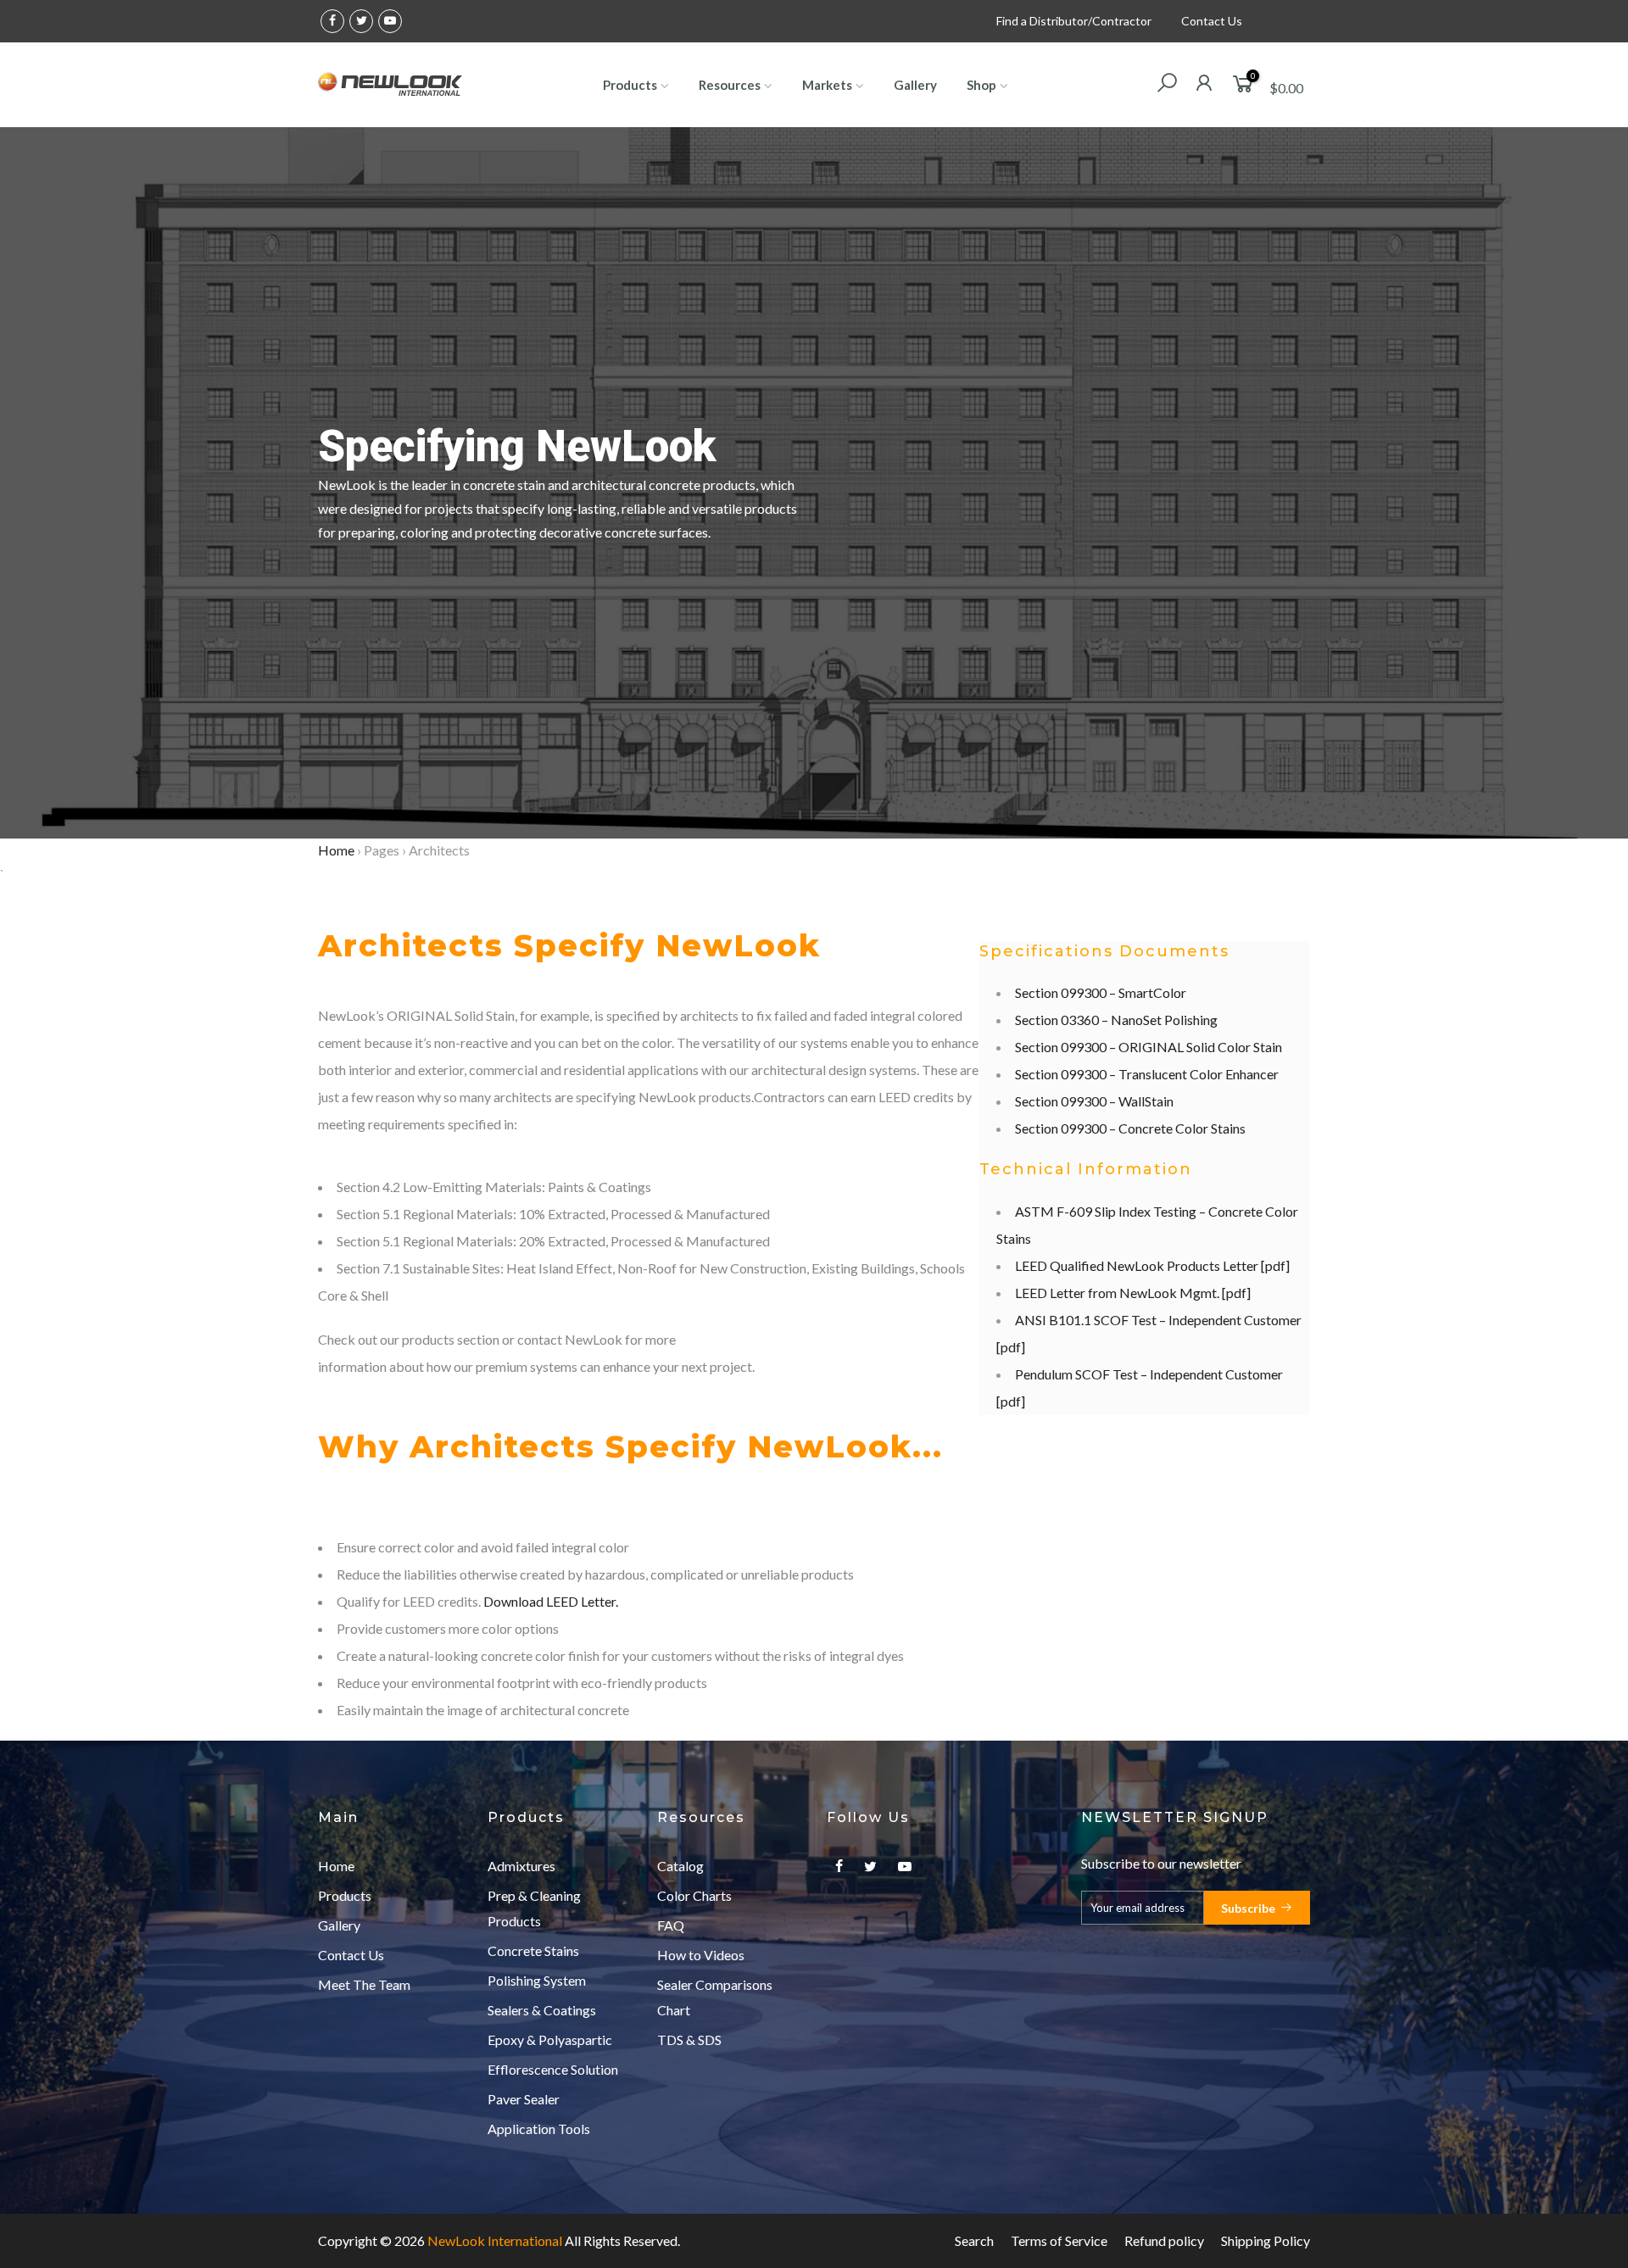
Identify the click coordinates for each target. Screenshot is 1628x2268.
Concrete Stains (533, 1950)
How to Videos (701, 1955)
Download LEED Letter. (551, 1601)
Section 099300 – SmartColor (1101, 992)
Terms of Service (1059, 2240)
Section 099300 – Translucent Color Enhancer (1147, 1074)
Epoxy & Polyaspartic (550, 2040)
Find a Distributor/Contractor (1074, 21)
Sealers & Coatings (542, 2010)
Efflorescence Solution (553, 2069)
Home (336, 850)
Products (630, 85)
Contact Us (1212, 21)
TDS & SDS (689, 2040)
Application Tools (539, 2129)
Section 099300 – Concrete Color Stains (1130, 1128)
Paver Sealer (524, 2099)
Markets (827, 85)
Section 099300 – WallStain (1094, 1101)
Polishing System (537, 1980)
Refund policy (1164, 2240)
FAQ (671, 1925)
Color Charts (694, 1895)
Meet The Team (364, 1984)
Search (974, 2240)
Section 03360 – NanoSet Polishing (1116, 1020)
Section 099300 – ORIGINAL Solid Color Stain (1149, 1047)
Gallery (915, 85)
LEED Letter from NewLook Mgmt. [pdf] (1133, 1293)
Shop (981, 85)
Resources (730, 85)
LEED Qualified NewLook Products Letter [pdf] (1152, 1265)
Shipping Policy (1266, 2240)
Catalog (680, 1866)
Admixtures (521, 1866)
